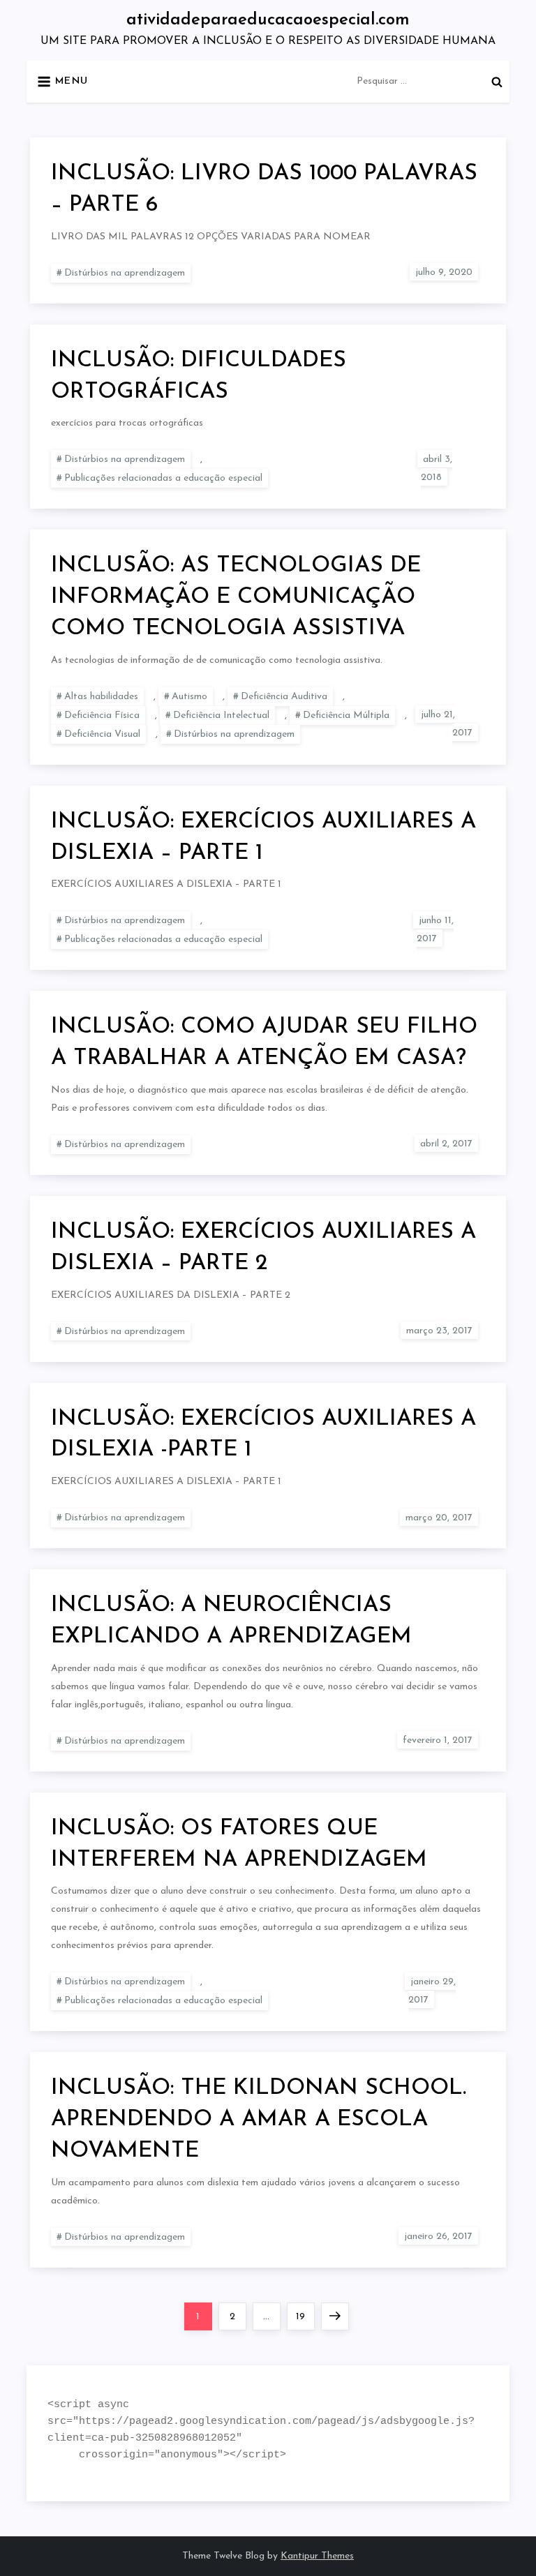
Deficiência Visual (102, 734)
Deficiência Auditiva (284, 697)
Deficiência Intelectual (221, 716)
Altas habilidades (101, 697)
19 (305, 2316)
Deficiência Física (102, 716)
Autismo (189, 697)
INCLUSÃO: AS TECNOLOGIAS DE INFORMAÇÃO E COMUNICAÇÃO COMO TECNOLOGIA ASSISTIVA (236, 597)
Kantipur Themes (317, 2556)
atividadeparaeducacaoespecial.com (268, 20)
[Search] (497, 82)
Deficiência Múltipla (346, 716)
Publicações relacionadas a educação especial (163, 478)
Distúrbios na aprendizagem (125, 273)
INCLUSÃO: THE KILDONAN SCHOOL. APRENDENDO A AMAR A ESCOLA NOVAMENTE (259, 2120)
